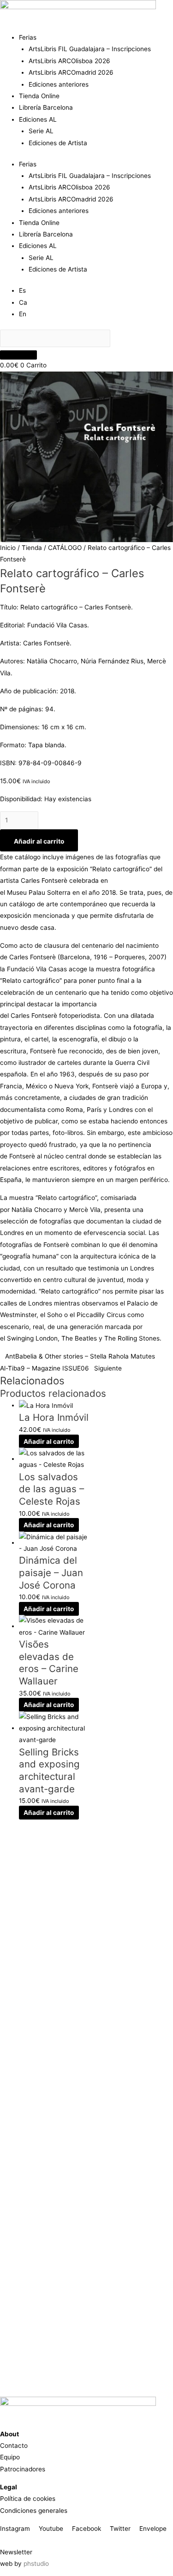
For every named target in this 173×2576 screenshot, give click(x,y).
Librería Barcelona (46, 107)
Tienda (32, 548)
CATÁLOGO (65, 548)
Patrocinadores (23, 2469)
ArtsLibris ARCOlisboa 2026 (69, 61)
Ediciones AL (38, 119)
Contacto (14, 2446)
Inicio (8, 548)
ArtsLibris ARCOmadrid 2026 (71, 72)
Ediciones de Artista (58, 143)
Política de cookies (28, 2499)
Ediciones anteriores (59, 84)
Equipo (10, 2457)
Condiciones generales (34, 2511)
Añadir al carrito (39, 841)
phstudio (36, 2564)
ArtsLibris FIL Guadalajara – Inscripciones (90, 49)
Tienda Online (39, 96)
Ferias (28, 37)
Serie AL (41, 131)
